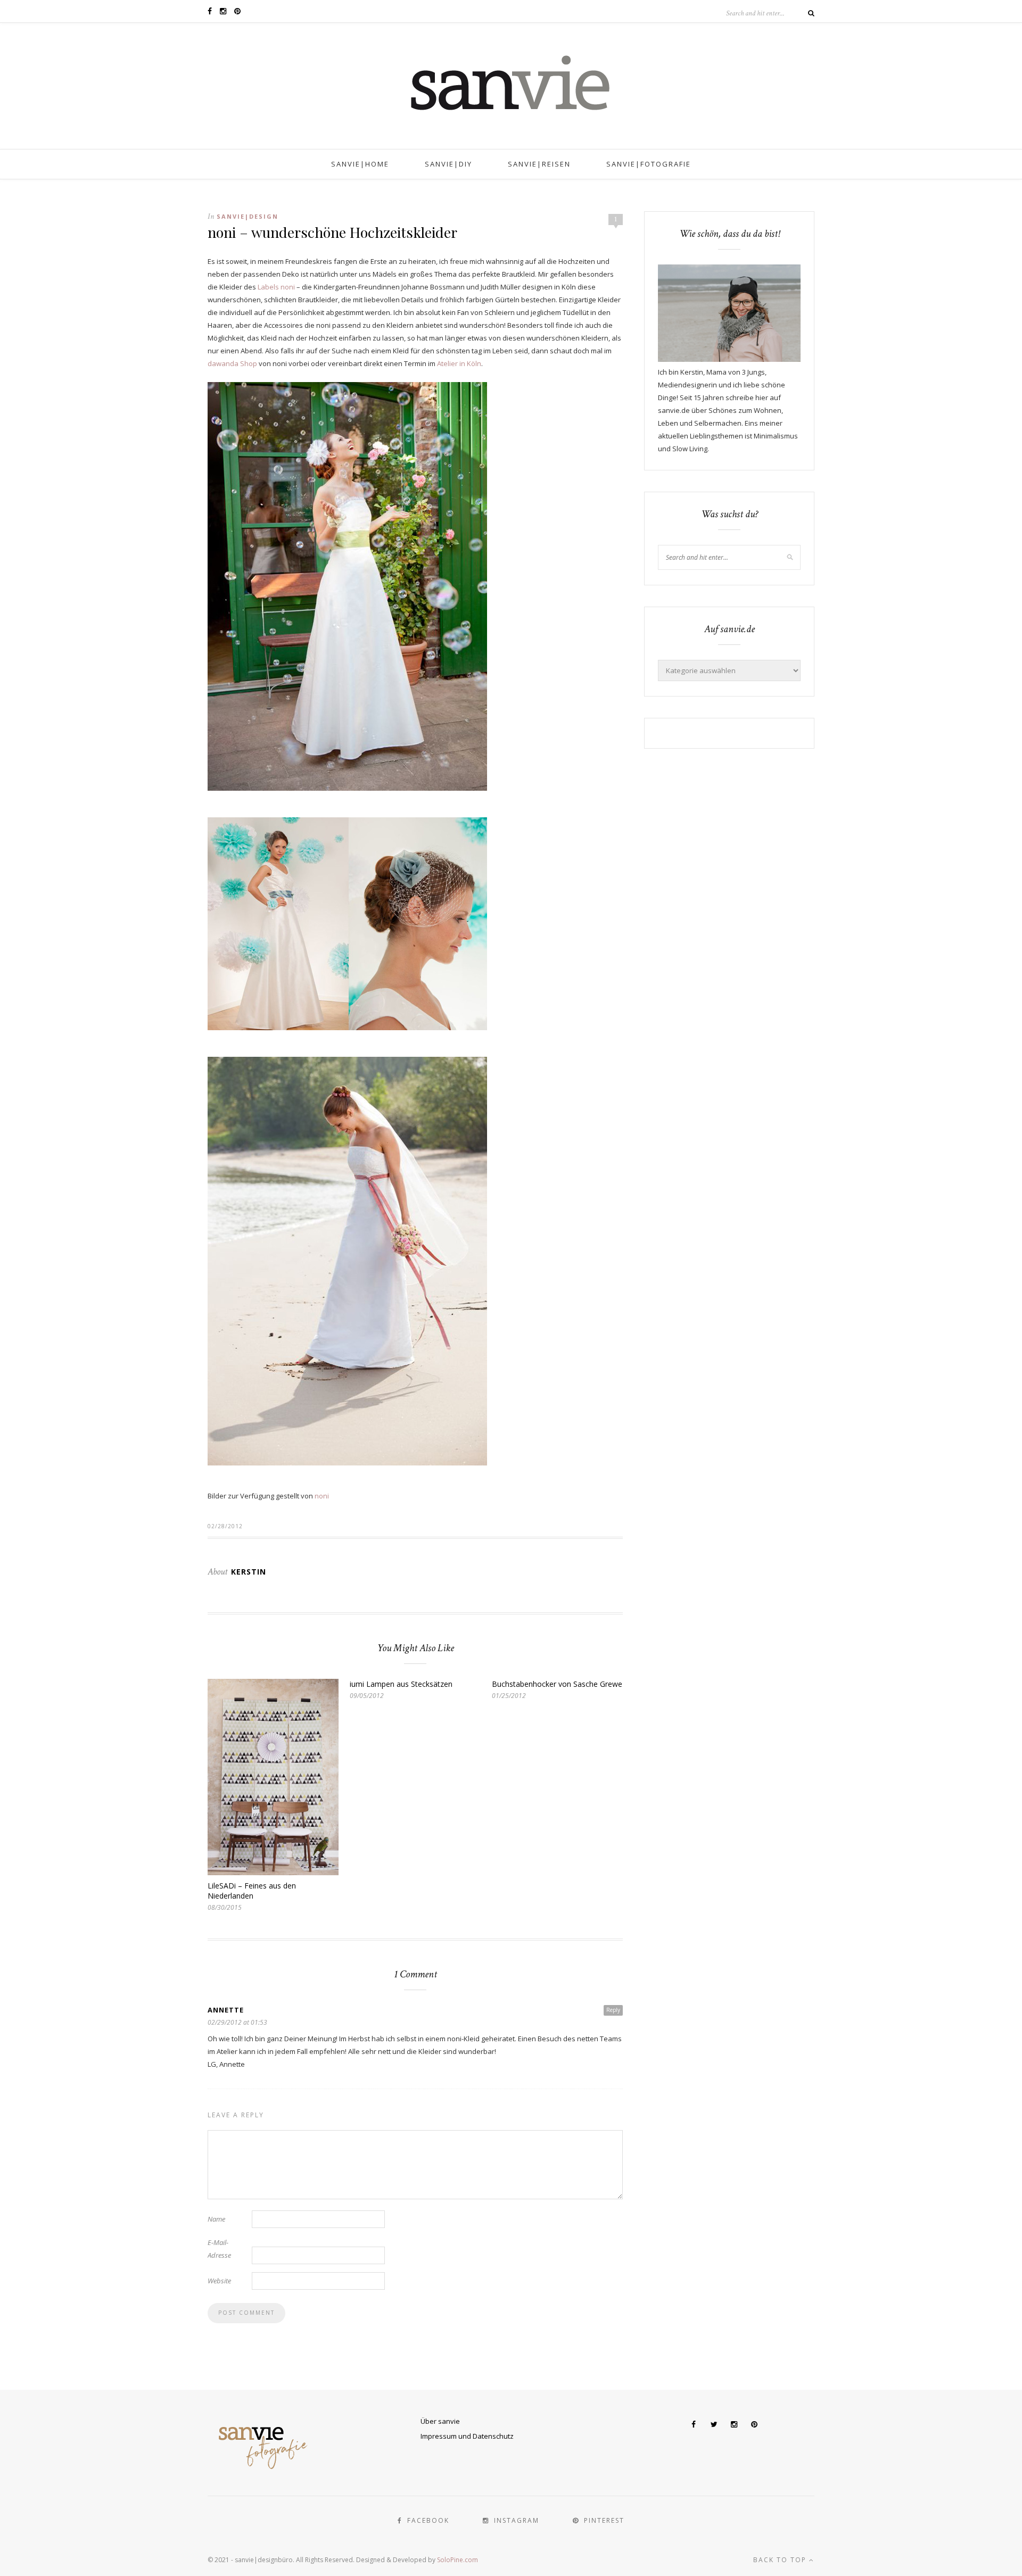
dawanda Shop (232, 363)
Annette (226, 2010)
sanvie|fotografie (649, 164)
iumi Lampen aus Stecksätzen (401, 1684)
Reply (613, 2010)
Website (219, 2281)
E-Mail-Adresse (219, 2249)
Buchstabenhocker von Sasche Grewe (557, 1684)
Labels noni (276, 287)
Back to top (781, 2560)
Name (216, 2219)
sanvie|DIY (448, 164)
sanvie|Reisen (539, 164)
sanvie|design (248, 216)
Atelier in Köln (459, 363)
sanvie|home (360, 164)
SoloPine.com (458, 2560)
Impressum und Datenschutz (467, 2436)
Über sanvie (440, 2421)
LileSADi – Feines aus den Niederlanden (252, 1891)
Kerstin (249, 1572)
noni (322, 1496)
